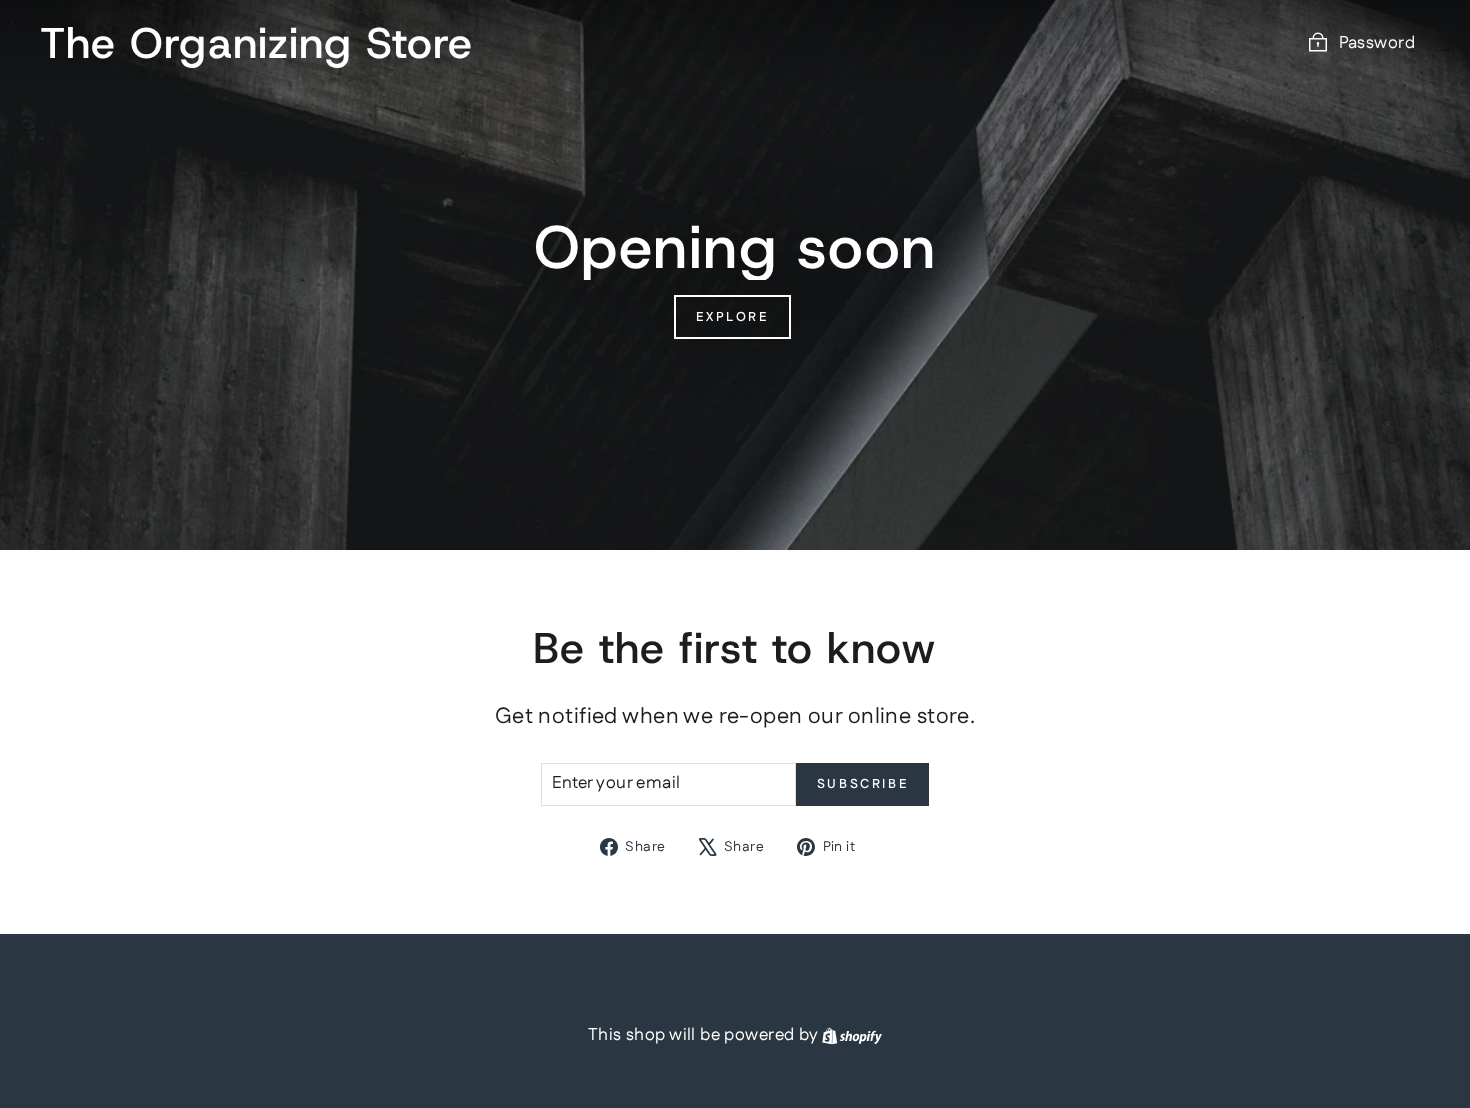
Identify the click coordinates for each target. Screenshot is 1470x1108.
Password (1377, 43)
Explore (732, 317)
